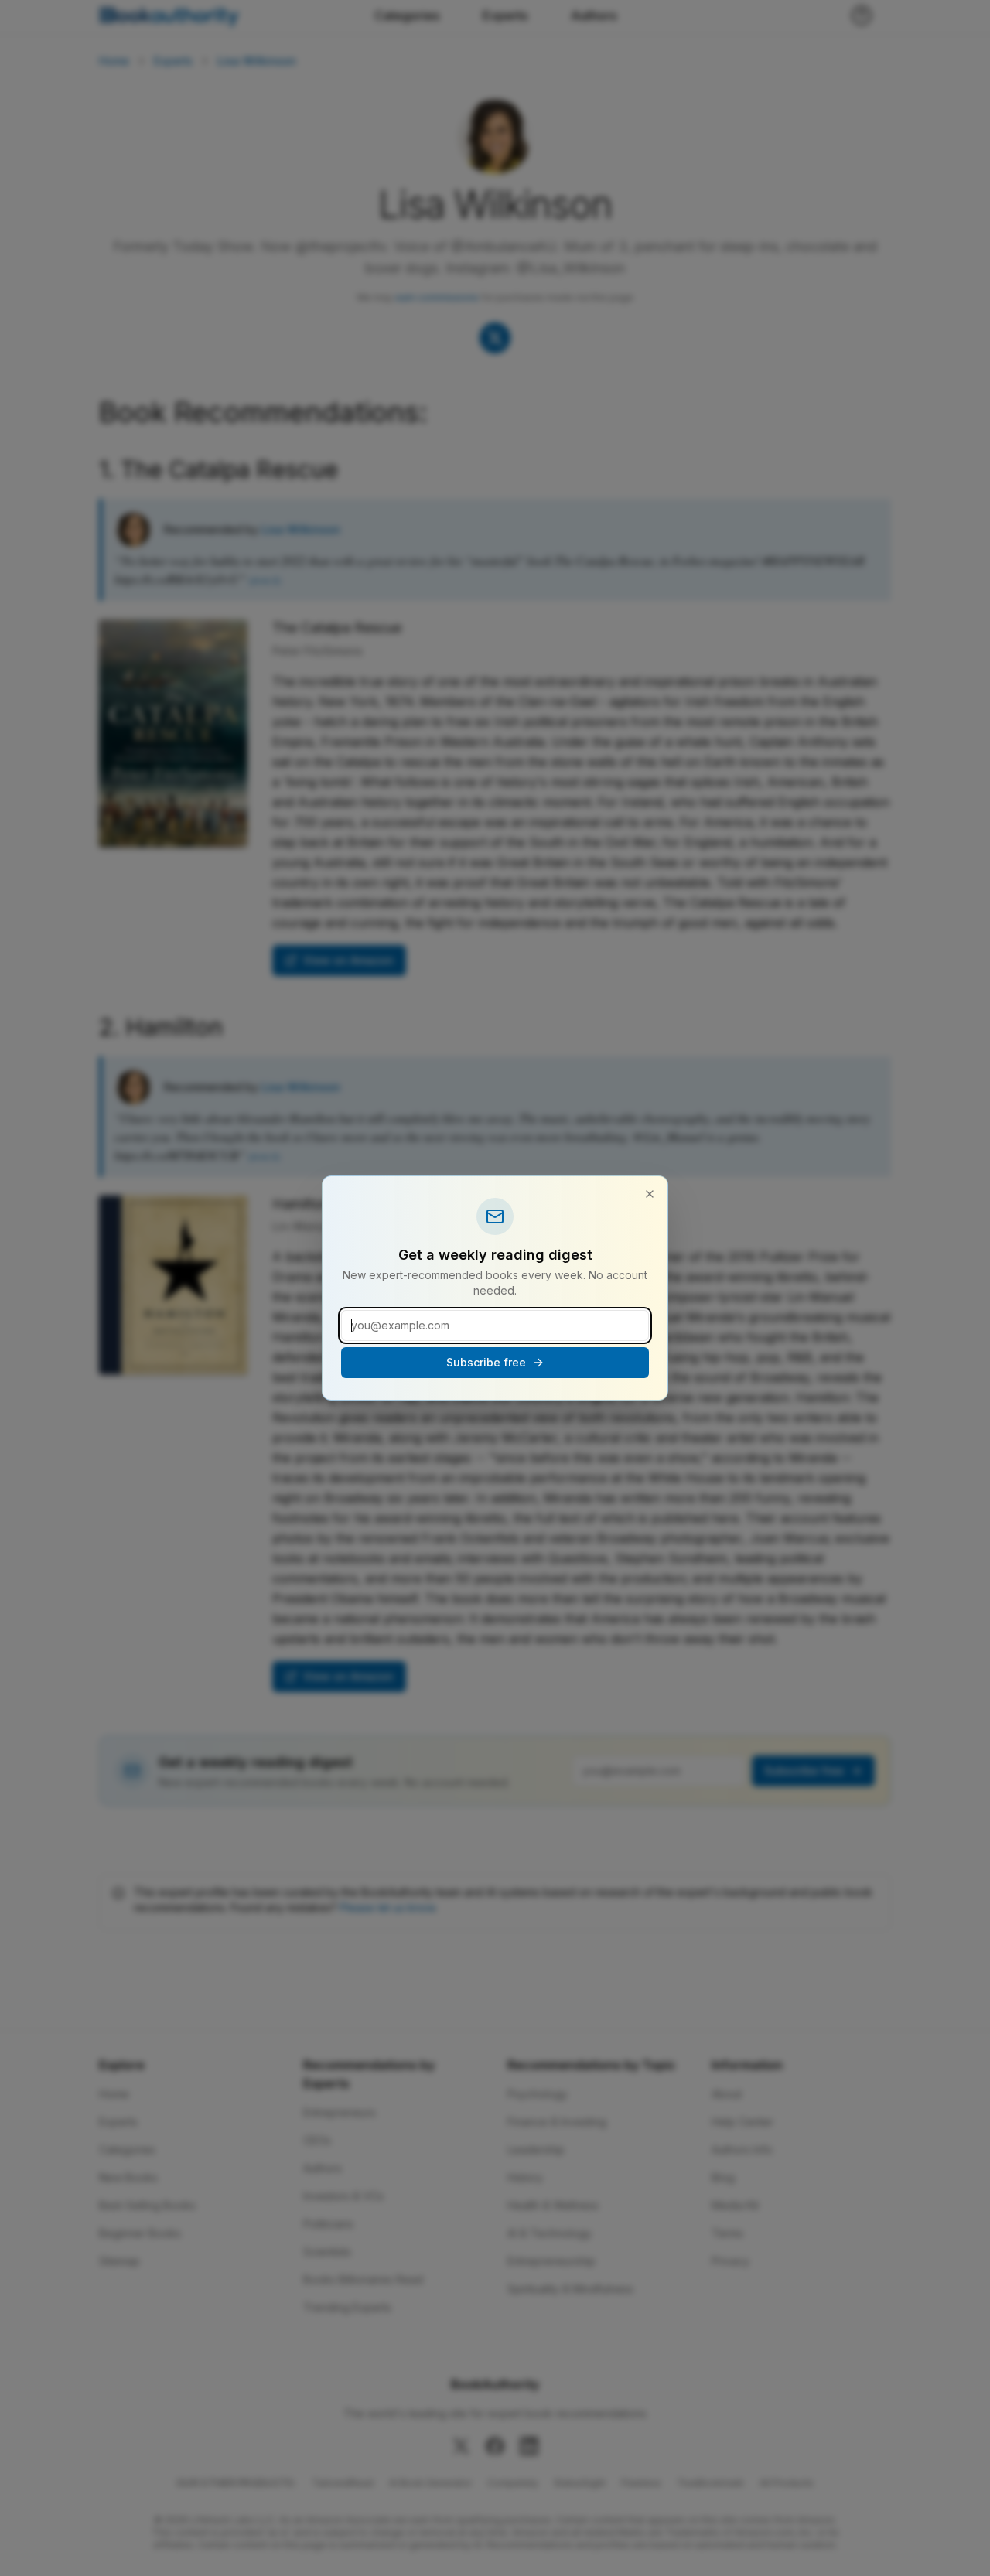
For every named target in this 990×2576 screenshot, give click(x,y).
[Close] (650, 1194)
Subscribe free (486, 1362)
